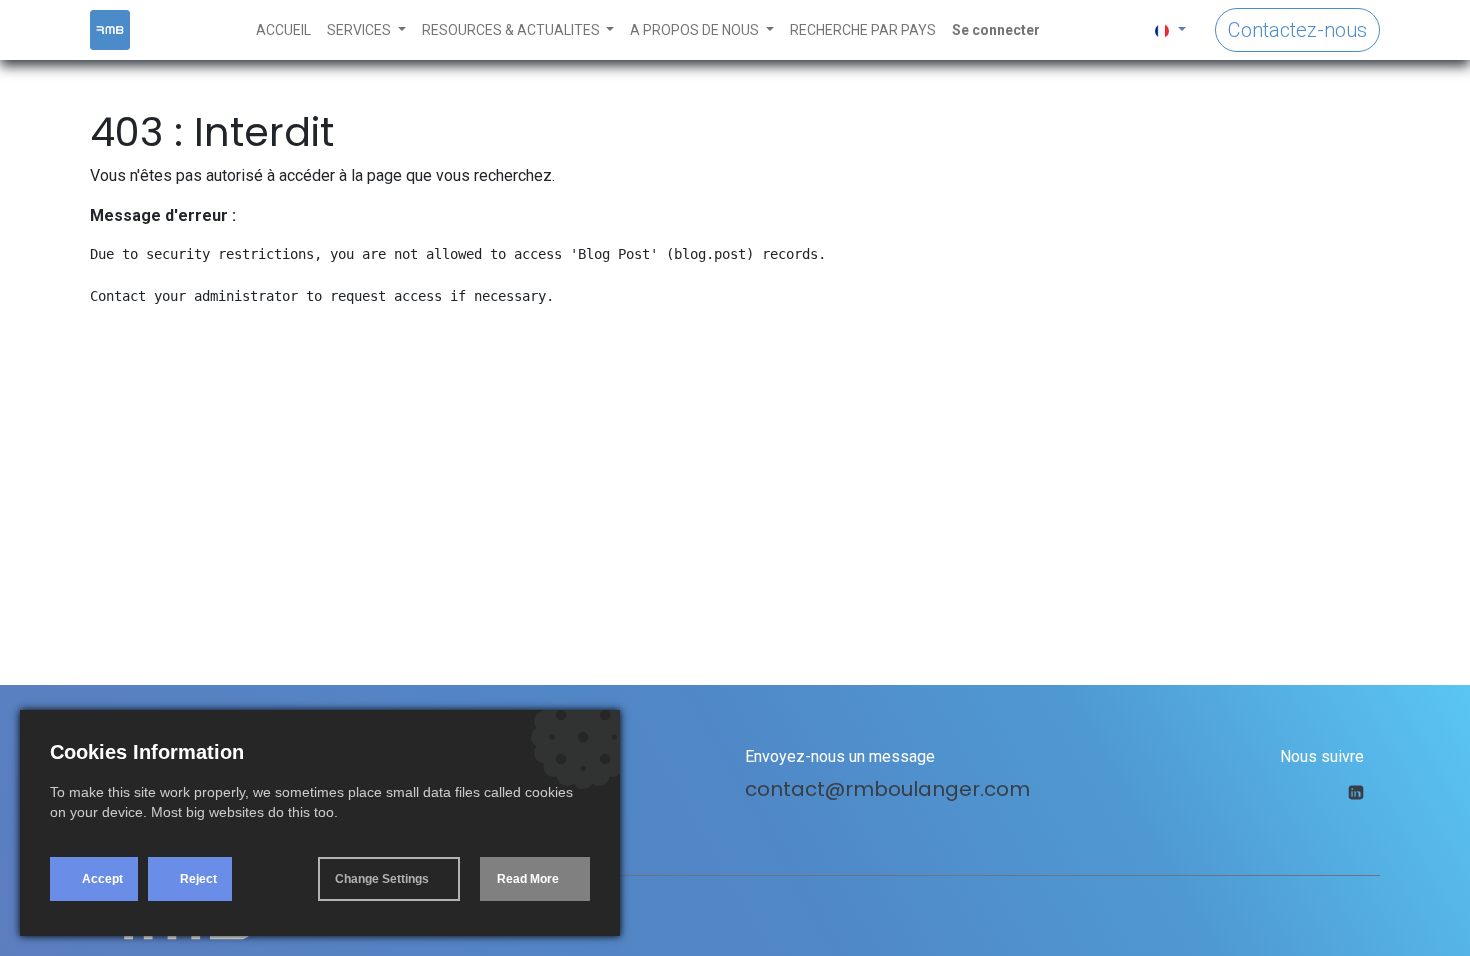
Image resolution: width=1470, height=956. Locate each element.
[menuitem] (283, 30)
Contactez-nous (1297, 30)
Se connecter (996, 30)
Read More (528, 879)
